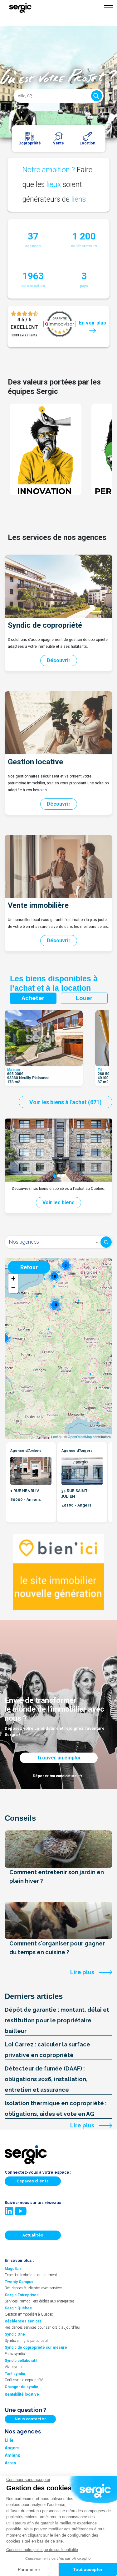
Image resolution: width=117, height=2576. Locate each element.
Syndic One (15, 2334)
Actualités (33, 2235)
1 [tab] (54, 1176)
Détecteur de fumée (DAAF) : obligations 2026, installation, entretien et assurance (46, 2079)
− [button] (13, 1288)
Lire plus (82, 1972)
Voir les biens (58, 1202)
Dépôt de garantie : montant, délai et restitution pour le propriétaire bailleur (57, 2020)
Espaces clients (33, 2181)
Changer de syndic (21, 2387)
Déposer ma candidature (55, 1776)
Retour (29, 1267)
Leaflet (56, 1436)
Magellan (13, 2269)
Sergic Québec (18, 2308)
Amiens (12, 2455)
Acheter (33, 998)
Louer (84, 998)
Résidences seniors (23, 2321)
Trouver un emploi (58, 1758)
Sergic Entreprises (22, 2295)
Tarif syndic (15, 2374)
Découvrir (59, 660)
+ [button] (13, 1278)
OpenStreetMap (80, 1436)
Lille (9, 2440)
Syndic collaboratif (21, 2361)
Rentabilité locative (22, 2394)
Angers (12, 2448)
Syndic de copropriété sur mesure (36, 2347)
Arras (10, 2463)
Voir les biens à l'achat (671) (66, 1102)
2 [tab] (59, 1176)
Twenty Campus (19, 2282)
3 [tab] (63, 1176)
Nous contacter (30, 2419)
